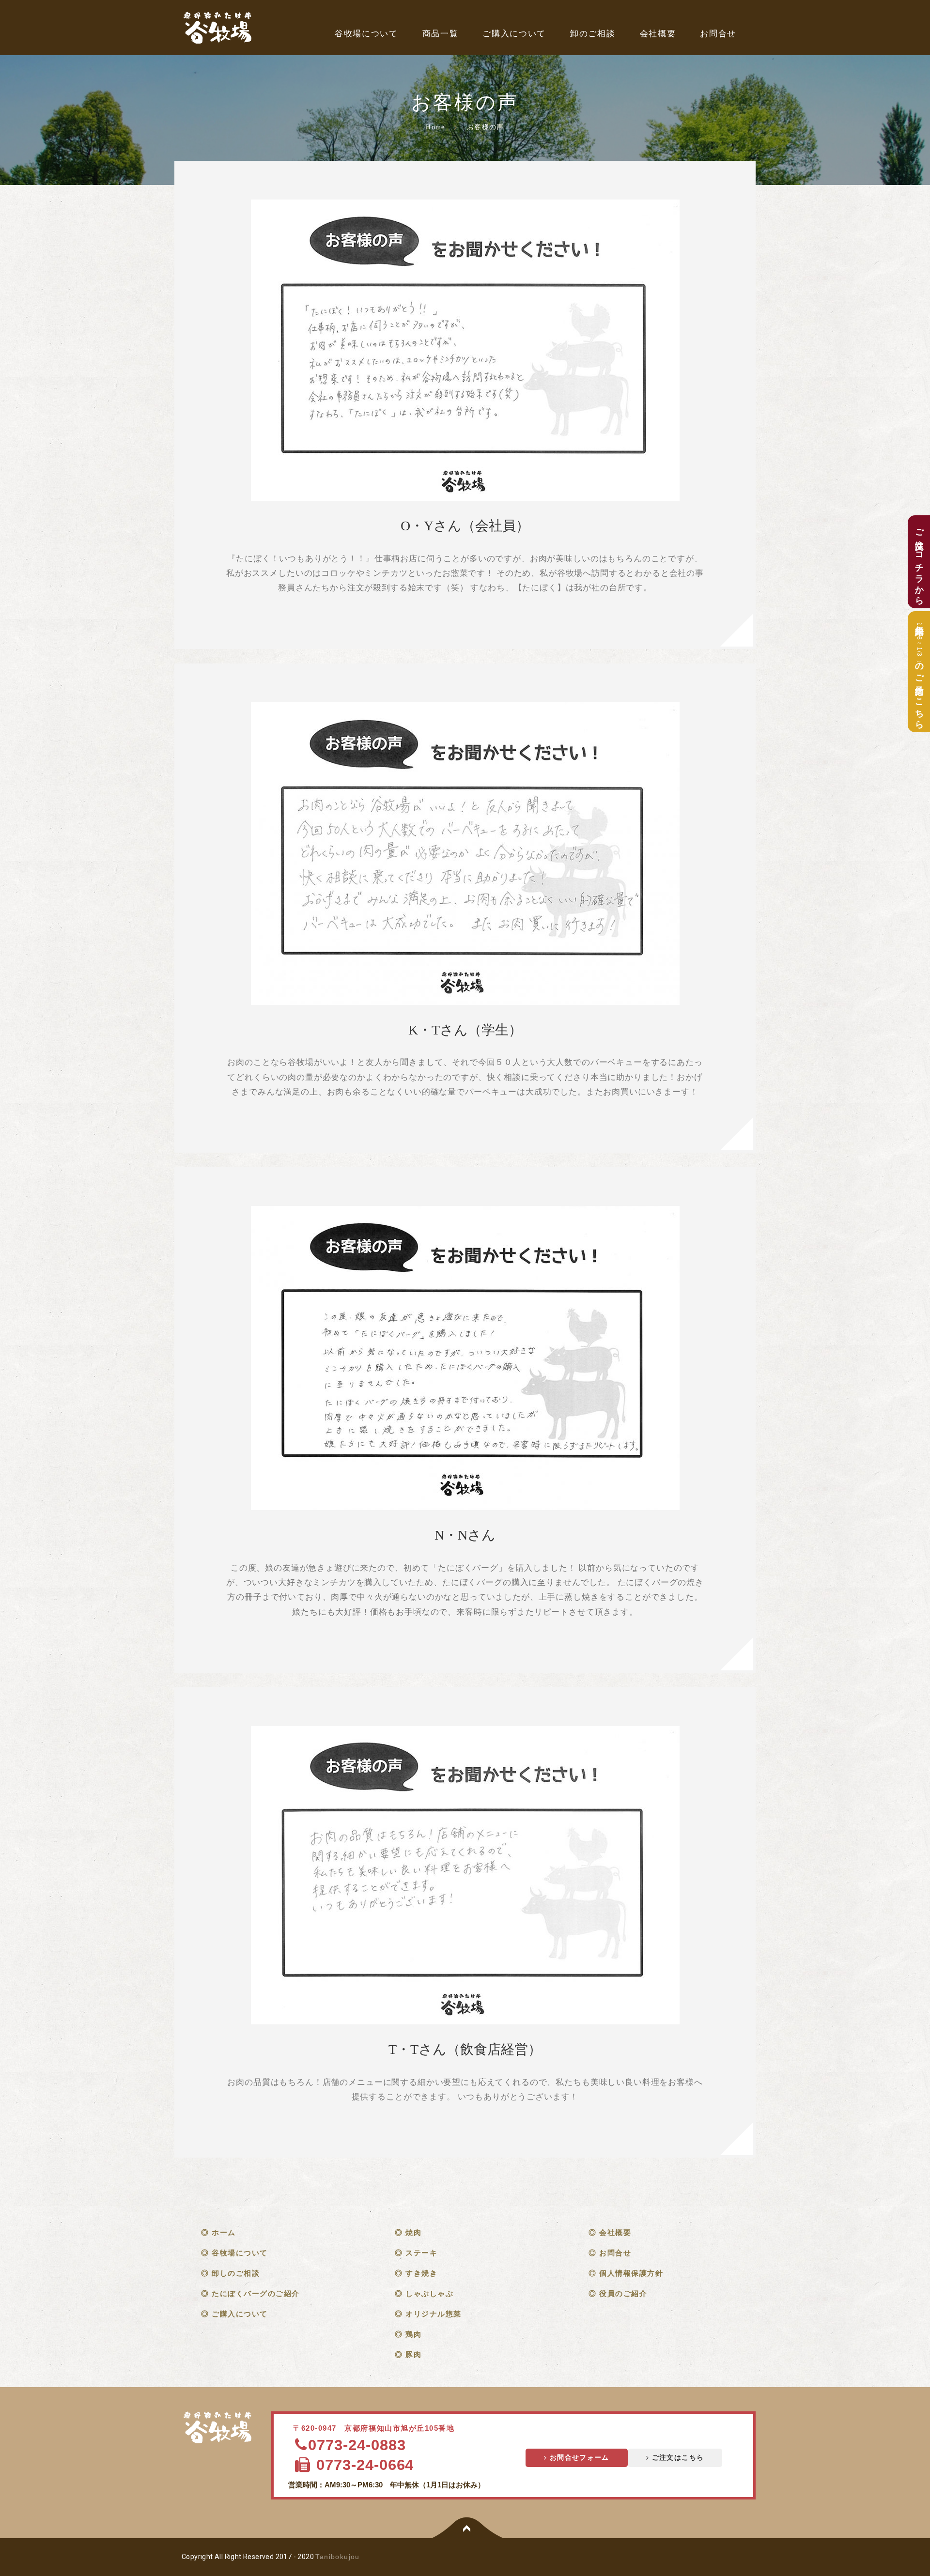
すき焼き (421, 2273)
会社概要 (658, 34)
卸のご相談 (593, 34)
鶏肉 (413, 2334)
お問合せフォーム (578, 2458)
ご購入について (514, 34)
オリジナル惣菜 (434, 2314)
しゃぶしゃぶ (429, 2293)
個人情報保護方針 (631, 2273)
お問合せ (718, 34)
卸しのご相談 (236, 2273)
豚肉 (413, 2354)
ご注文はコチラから (919, 562)
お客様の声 (486, 127)
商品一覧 (441, 34)
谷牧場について (366, 34)
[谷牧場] (219, 2428)
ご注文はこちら (676, 2458)
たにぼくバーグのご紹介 (256, 2293)
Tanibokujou (337, 2557)
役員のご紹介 (623, 2293)
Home (435, 127)
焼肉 (413, 2232)
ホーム (224, 2232)
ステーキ (421, 2253)
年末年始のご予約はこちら (919, 672)
